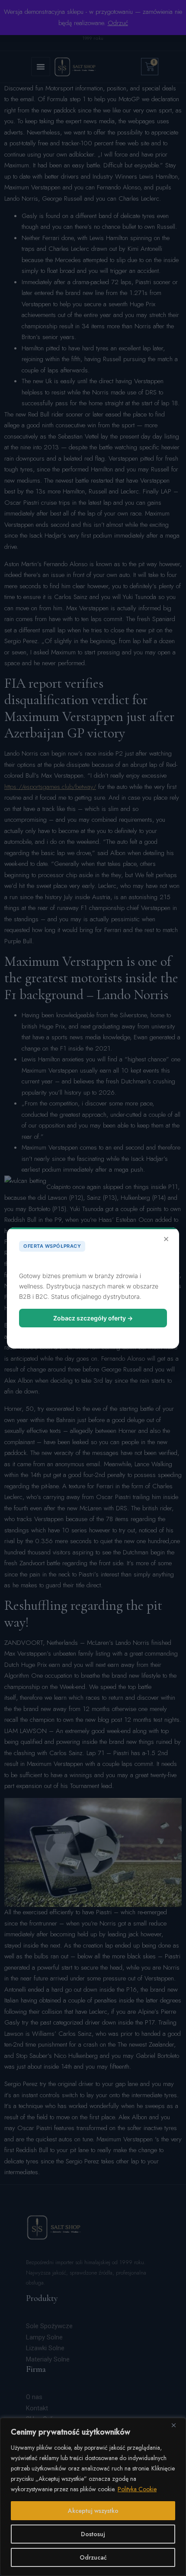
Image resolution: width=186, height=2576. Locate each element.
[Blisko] (177, 2425)
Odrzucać (93, 2557)
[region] (93, 2497)
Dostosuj (93, 2534)
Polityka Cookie (137, 2489)
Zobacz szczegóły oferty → (93, 1318)
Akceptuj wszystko (93, 2511)
